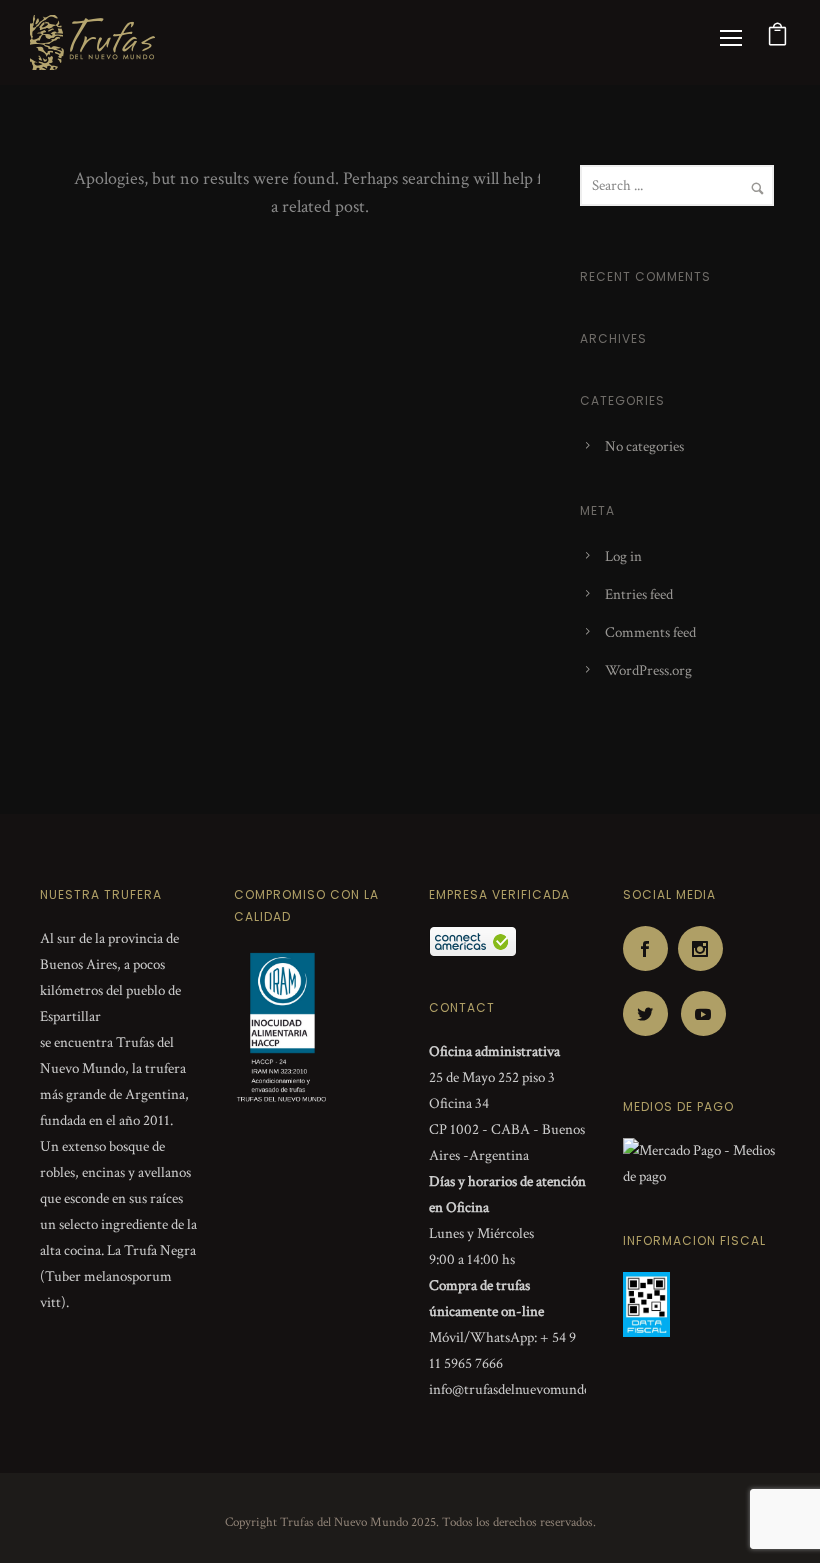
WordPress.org (648, 670)
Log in (623, 556)
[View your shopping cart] (778, 39)
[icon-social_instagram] (705, 948)
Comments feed (650, 632)
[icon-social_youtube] (703, 1013)
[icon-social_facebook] (650, 948)
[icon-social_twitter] (650, 1013)
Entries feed (639, 594)
